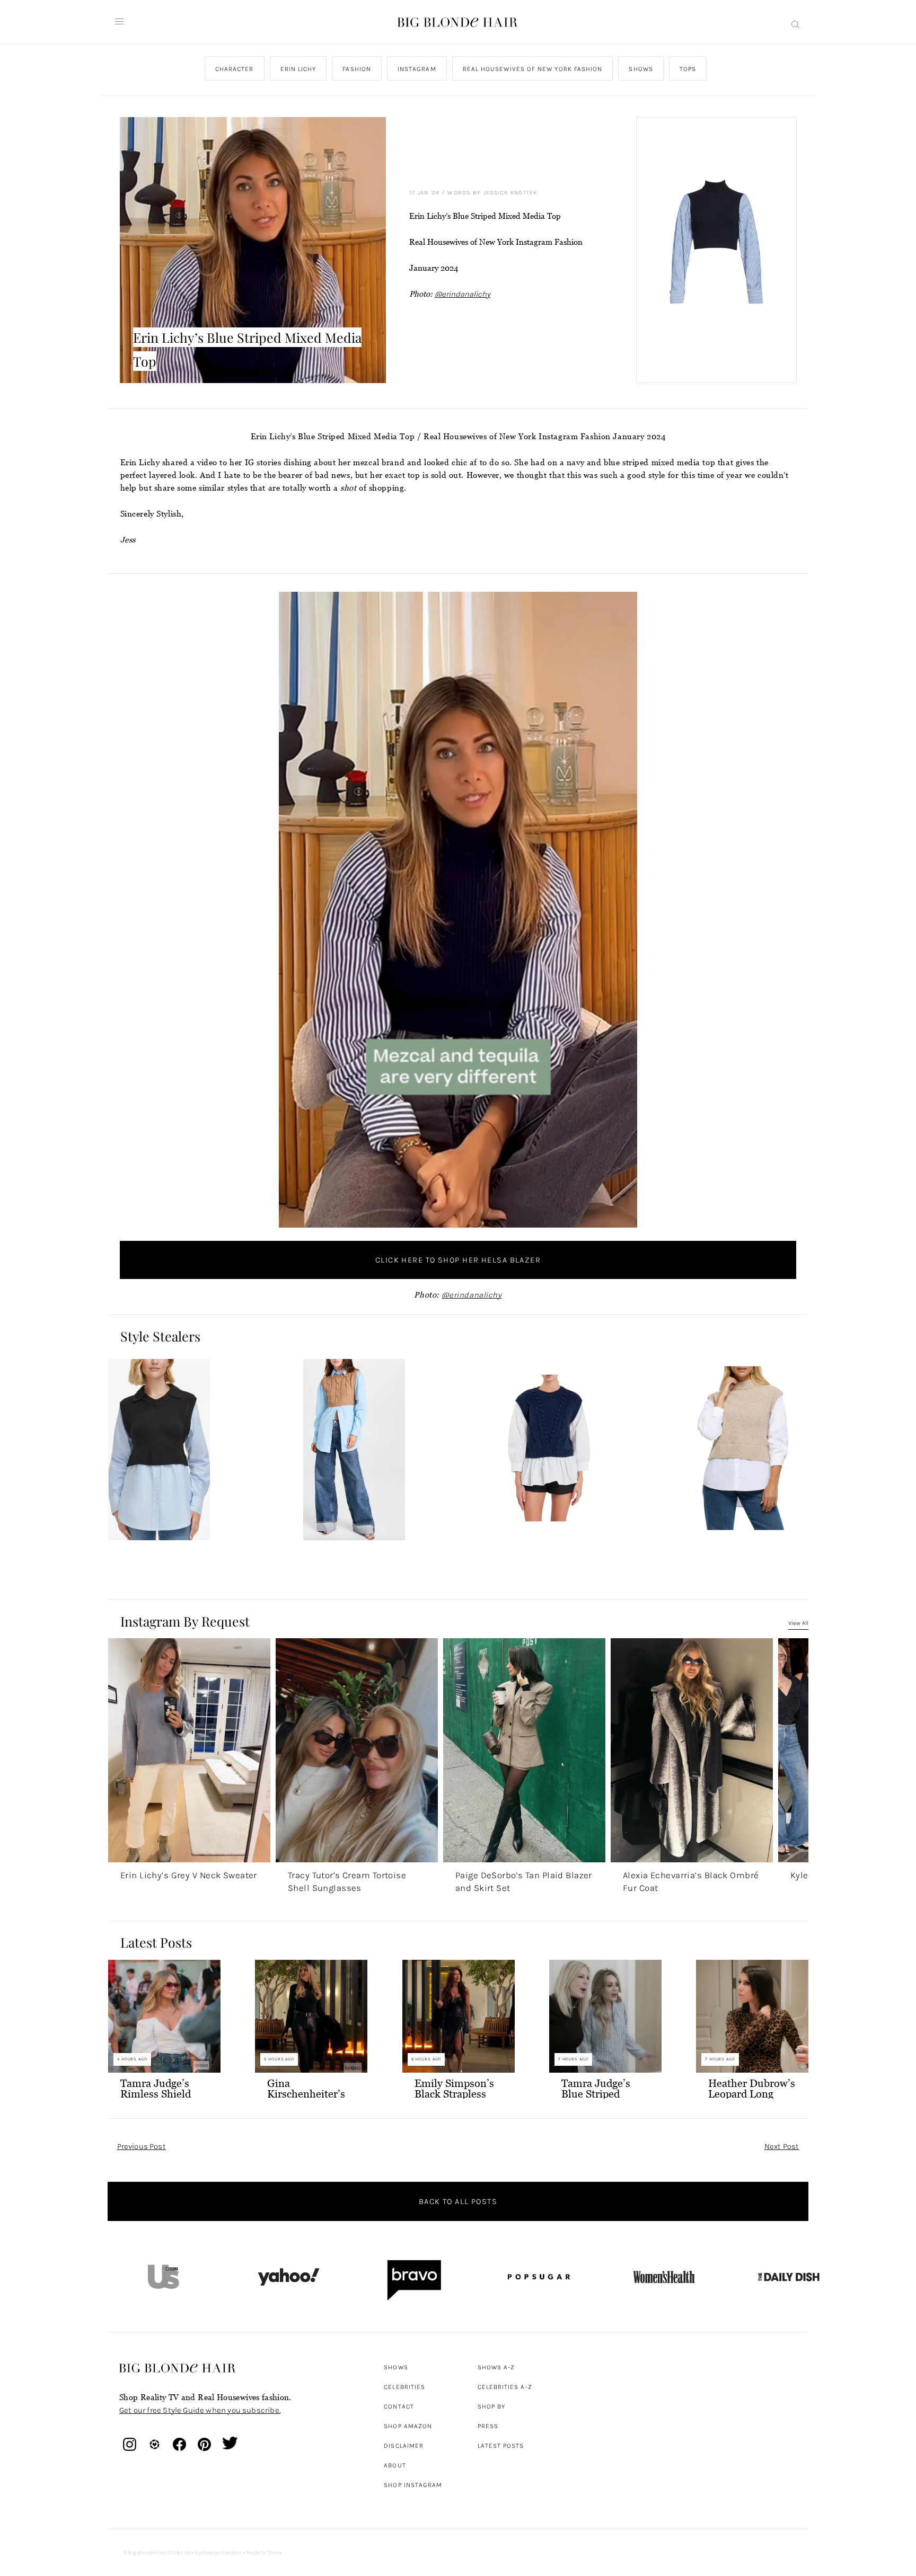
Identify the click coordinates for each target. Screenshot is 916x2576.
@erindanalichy (463, 294)
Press (488, 2426)
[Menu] (119, 22)
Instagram (416, 69)
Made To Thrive (264, 2553)
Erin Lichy (298, 69)
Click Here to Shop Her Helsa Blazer (458, 1260)
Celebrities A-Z (505, 2387)
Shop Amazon (408, 2426)
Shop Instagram (413, 2485)
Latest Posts (501, 2446)
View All (798, 1623)
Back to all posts (458, 2201)
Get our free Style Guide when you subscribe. (200, 2410)
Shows (641, 69)
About (395, 2465)
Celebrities (404, 2387)
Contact (399, 2406)
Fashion (357, 69)
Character (234, 69)
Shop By (492, 2406)
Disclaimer (404, 2446)
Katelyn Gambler (222, 2553)
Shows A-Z (496, 2367)
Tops (687, 69)
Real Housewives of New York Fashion (532, 69)
